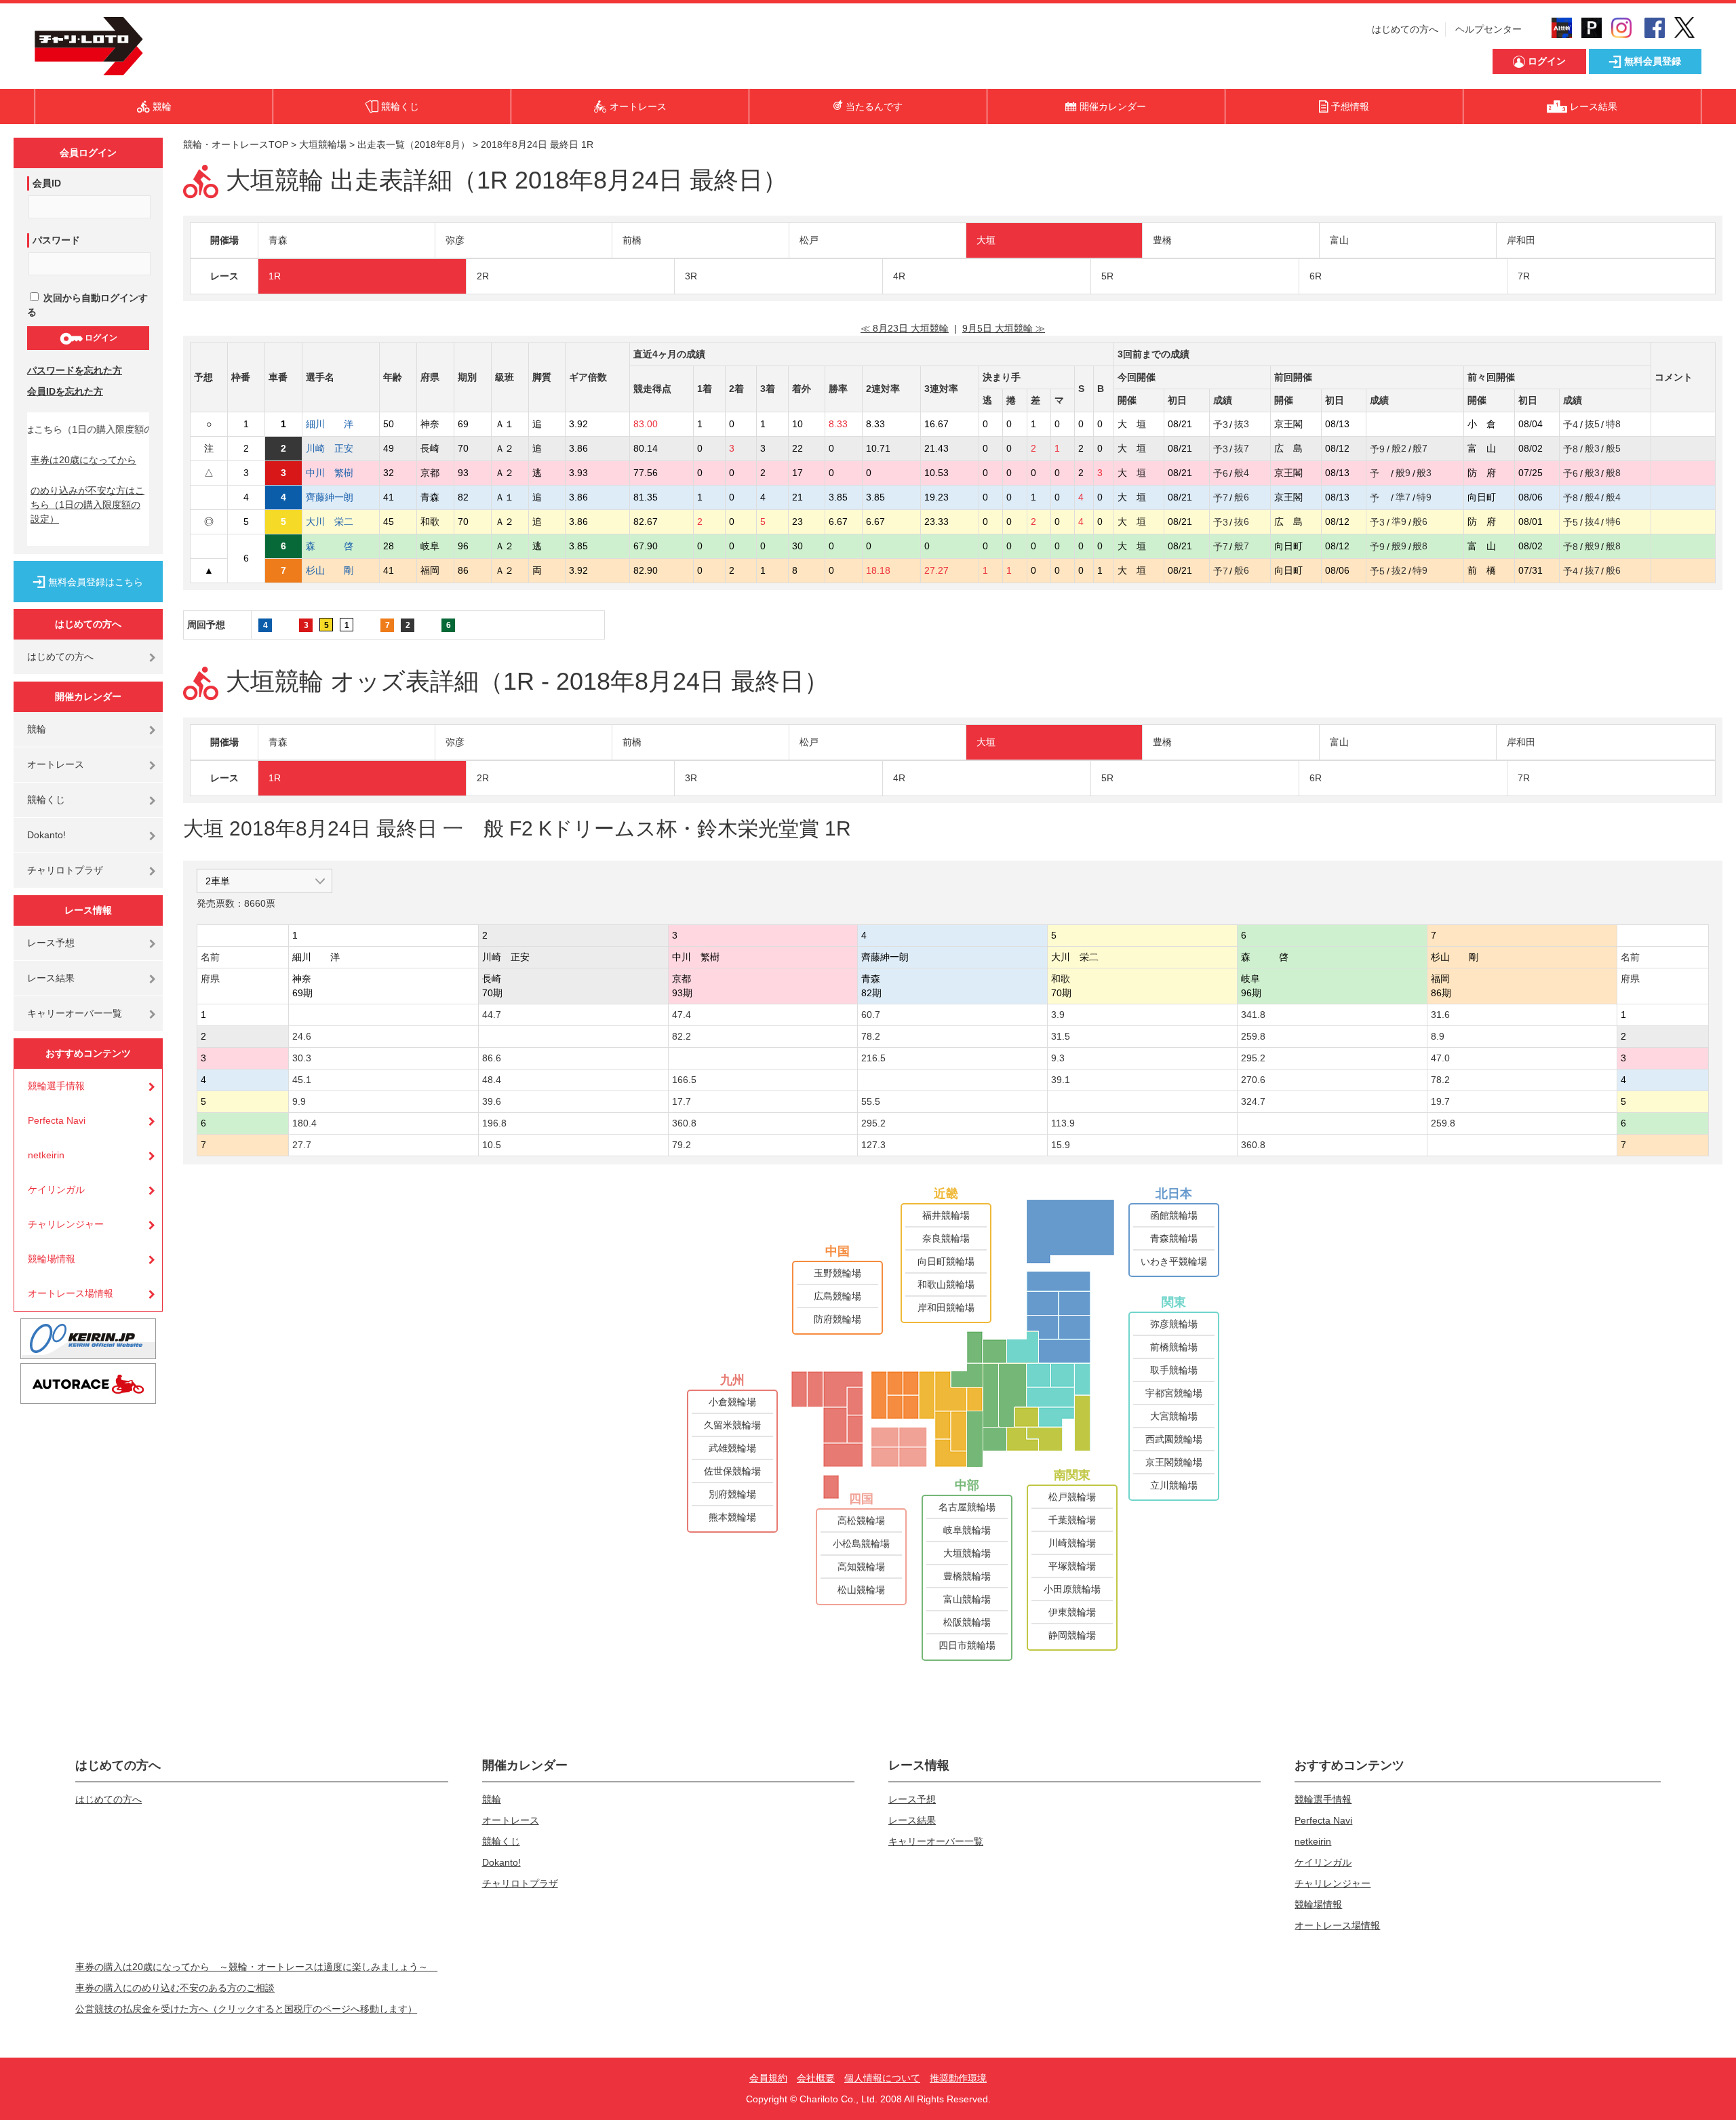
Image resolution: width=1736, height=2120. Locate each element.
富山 (1339, 240)
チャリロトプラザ (65, 870)
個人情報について (882, 2078)
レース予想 (51, 943)
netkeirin (46, 1155)
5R (1107, 276)
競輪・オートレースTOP (236, 144)
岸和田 (1521, 240)
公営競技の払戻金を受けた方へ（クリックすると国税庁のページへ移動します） (246, 2009)
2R (483, 276)
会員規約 (768, 2078)
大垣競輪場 (323, 144)
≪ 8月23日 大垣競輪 (905, 328)
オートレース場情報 (71, 1293)
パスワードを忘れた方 (75, 370)
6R (1316, 276)
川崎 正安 (330, 448)
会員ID (47, 183)
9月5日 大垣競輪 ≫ (1004, 328)
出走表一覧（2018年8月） (414, 144)
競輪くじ (46, 800)
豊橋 (1162, 240)
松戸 (809, 240)
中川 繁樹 (330, 473)
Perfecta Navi (57, 1120)
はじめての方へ (1405, 29)
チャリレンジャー (66, 1224)
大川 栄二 (330, 522)
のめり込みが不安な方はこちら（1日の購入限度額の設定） (87, 505)
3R (691, 276)
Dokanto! (46, 835)
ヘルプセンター (1488, 29)
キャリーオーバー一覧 (75, 1013)
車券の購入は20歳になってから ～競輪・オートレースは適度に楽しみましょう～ (256, 1967)
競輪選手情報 (56, 1086)
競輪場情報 (52, 1259)
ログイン (100, 338)
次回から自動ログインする (87, 305)
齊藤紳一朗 (330, 497)
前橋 (632, 240)
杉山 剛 (330, 570)
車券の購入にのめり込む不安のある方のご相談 (175, 1988)
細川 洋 (330, 424)
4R (899, 276)
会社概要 (816, 2078)
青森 (278, 240)
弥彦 (455, 240)
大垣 (986, 240)
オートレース (56, 764)
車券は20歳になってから (83, 460)
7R (1524, 276)
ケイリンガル (56, 1190)
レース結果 (51, 978)
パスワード (56, 240)
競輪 (37, 729)
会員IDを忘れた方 (65, 391)
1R (275, 276)
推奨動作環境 (958, 2078)
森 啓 (330, 546)
